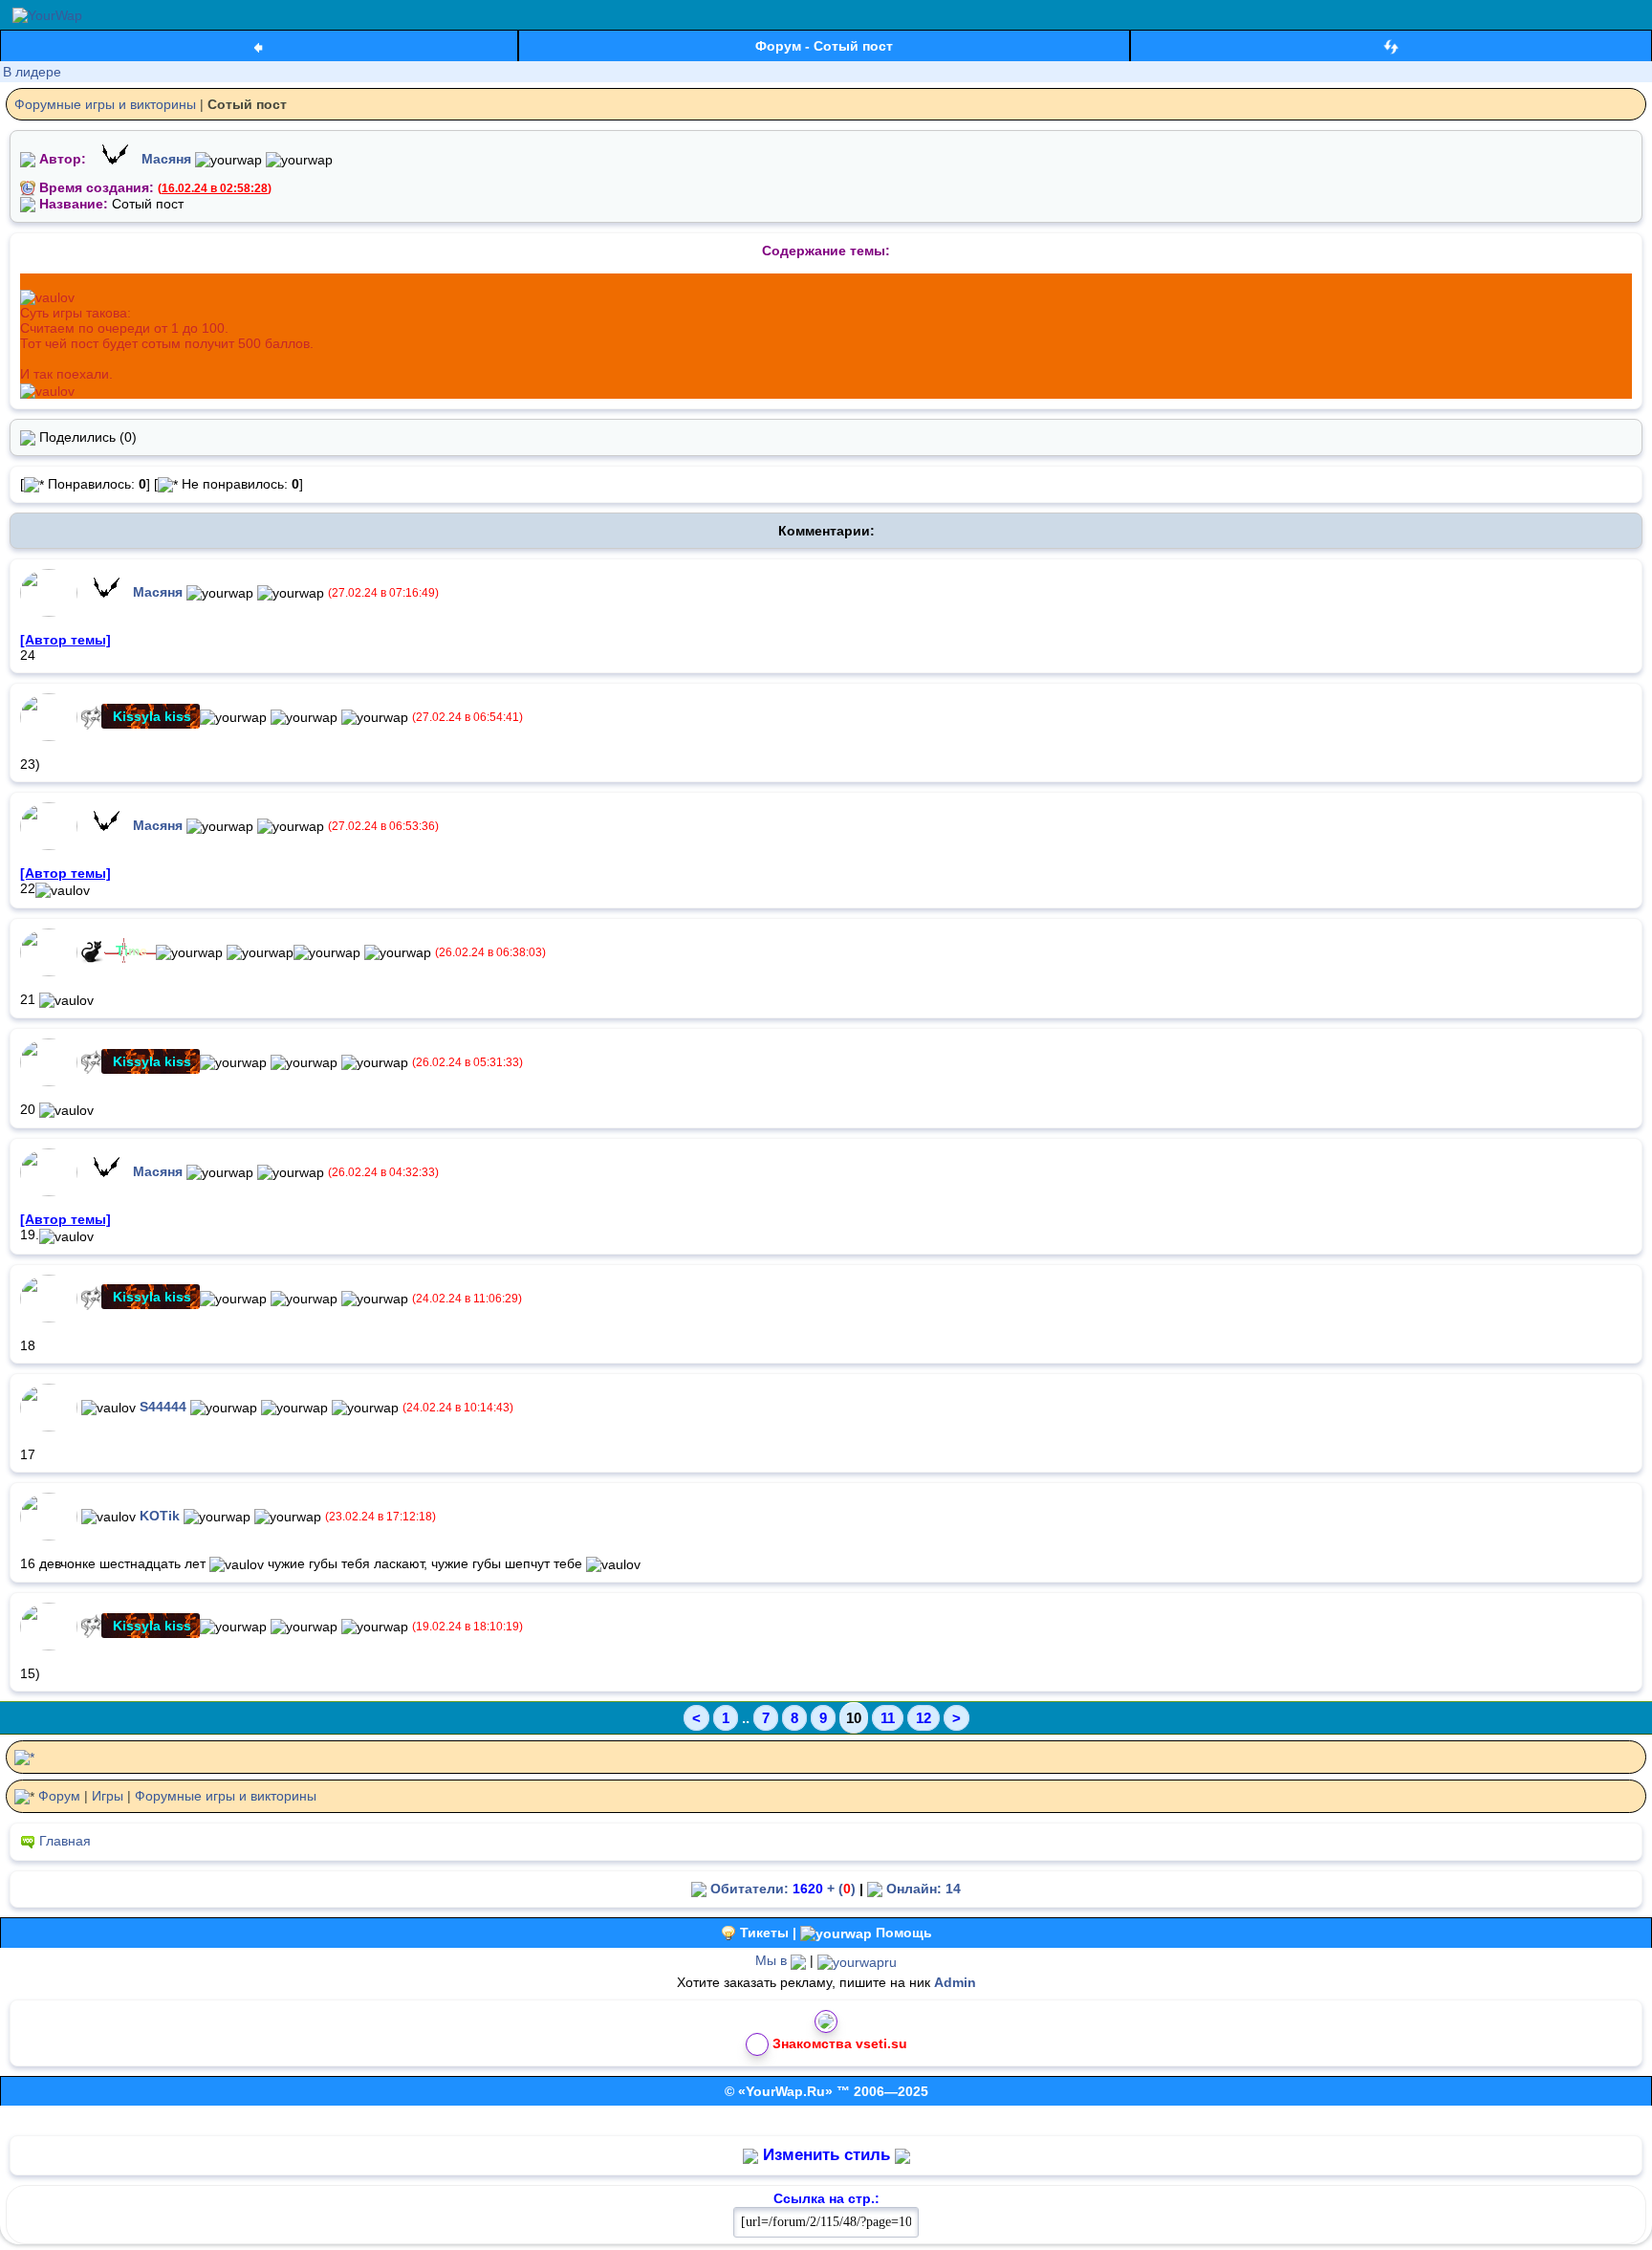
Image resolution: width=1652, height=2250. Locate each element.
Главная (65, 1841)
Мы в (773, 1960)
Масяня (166, 159)
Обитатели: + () (781, 1889)
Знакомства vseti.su (840, 2042)
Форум (59, 1796)
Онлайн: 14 (922, 1889)
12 (924, 1718)
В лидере (32, 72)
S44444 (163, 1406)
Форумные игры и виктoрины (105, 104)
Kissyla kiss (152, 716)
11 (888, 1718)
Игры (108, 1796)
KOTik (160, 1515)
